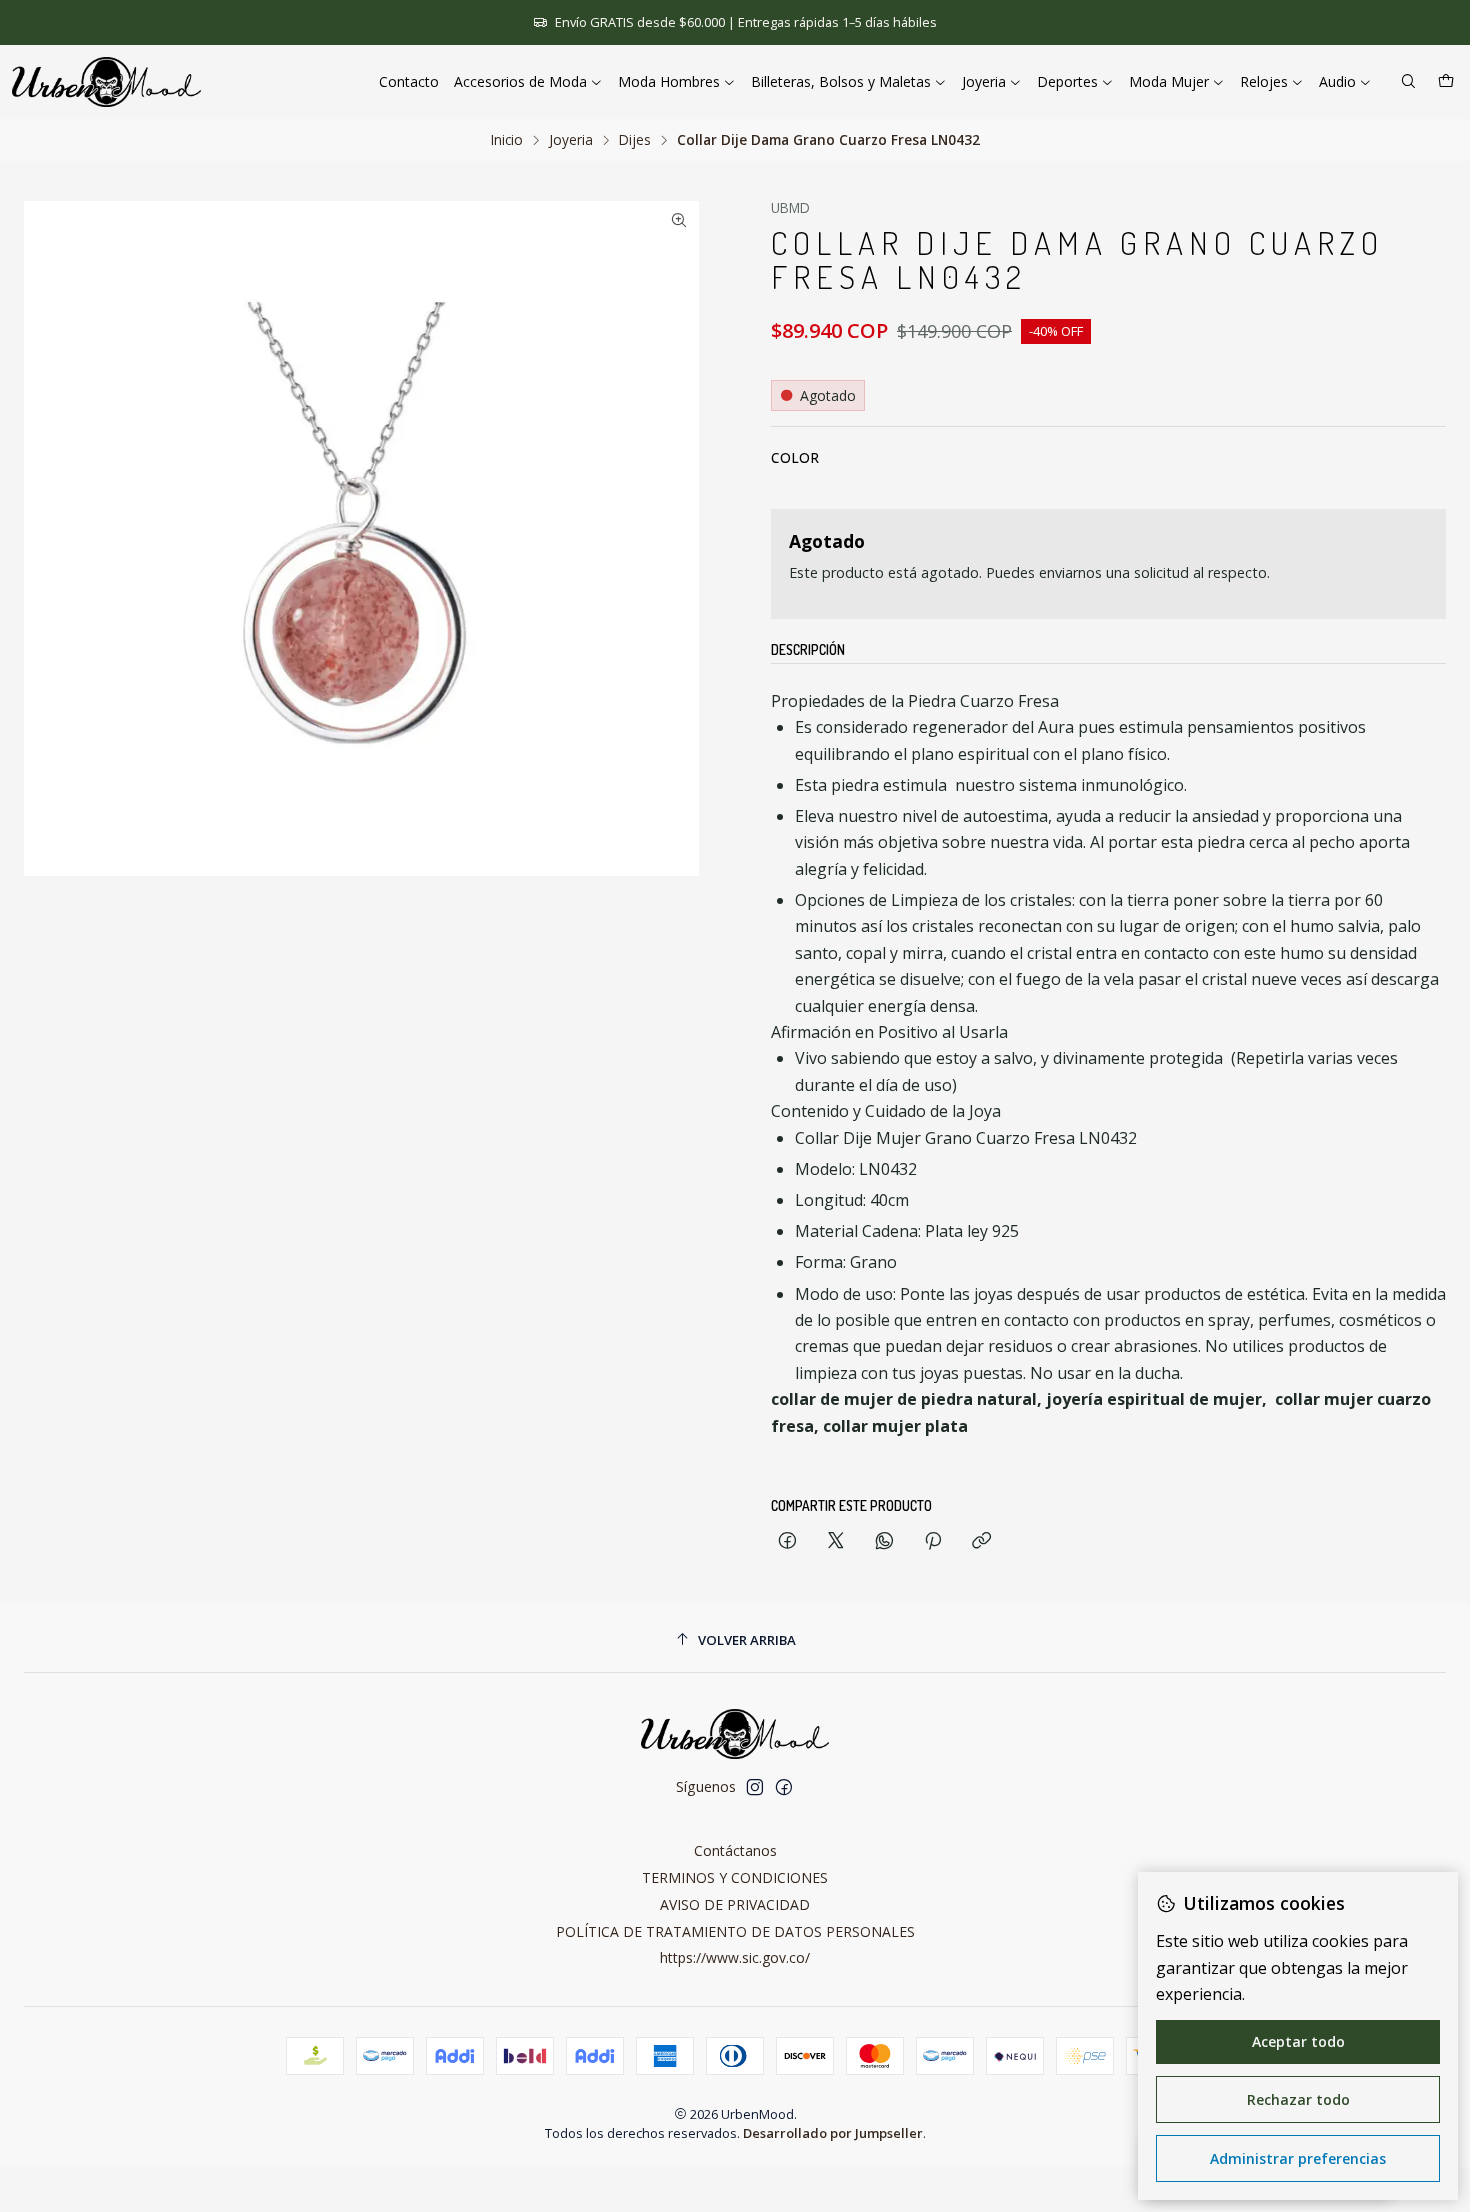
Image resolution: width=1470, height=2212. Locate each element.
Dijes (635, 140)
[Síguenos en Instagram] (755, 1787)
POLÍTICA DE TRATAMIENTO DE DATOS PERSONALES (735, 1931)
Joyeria (571, 140)
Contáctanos (735, 1850)
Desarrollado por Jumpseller (833, 2133)
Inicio (507, 140)
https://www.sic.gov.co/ (735, 1957)
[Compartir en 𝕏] (836, 1541)
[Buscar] (1408, 82)
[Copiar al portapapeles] (981, 1541)
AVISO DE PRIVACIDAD (735, 1904)
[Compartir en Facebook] (787, 1541)
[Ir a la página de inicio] (106, 82)
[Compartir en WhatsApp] (884, 1541)
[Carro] (1446, 82)
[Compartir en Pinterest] (933, 1541)
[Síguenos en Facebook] (784, 1787)
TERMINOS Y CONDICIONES (735, 1877)
